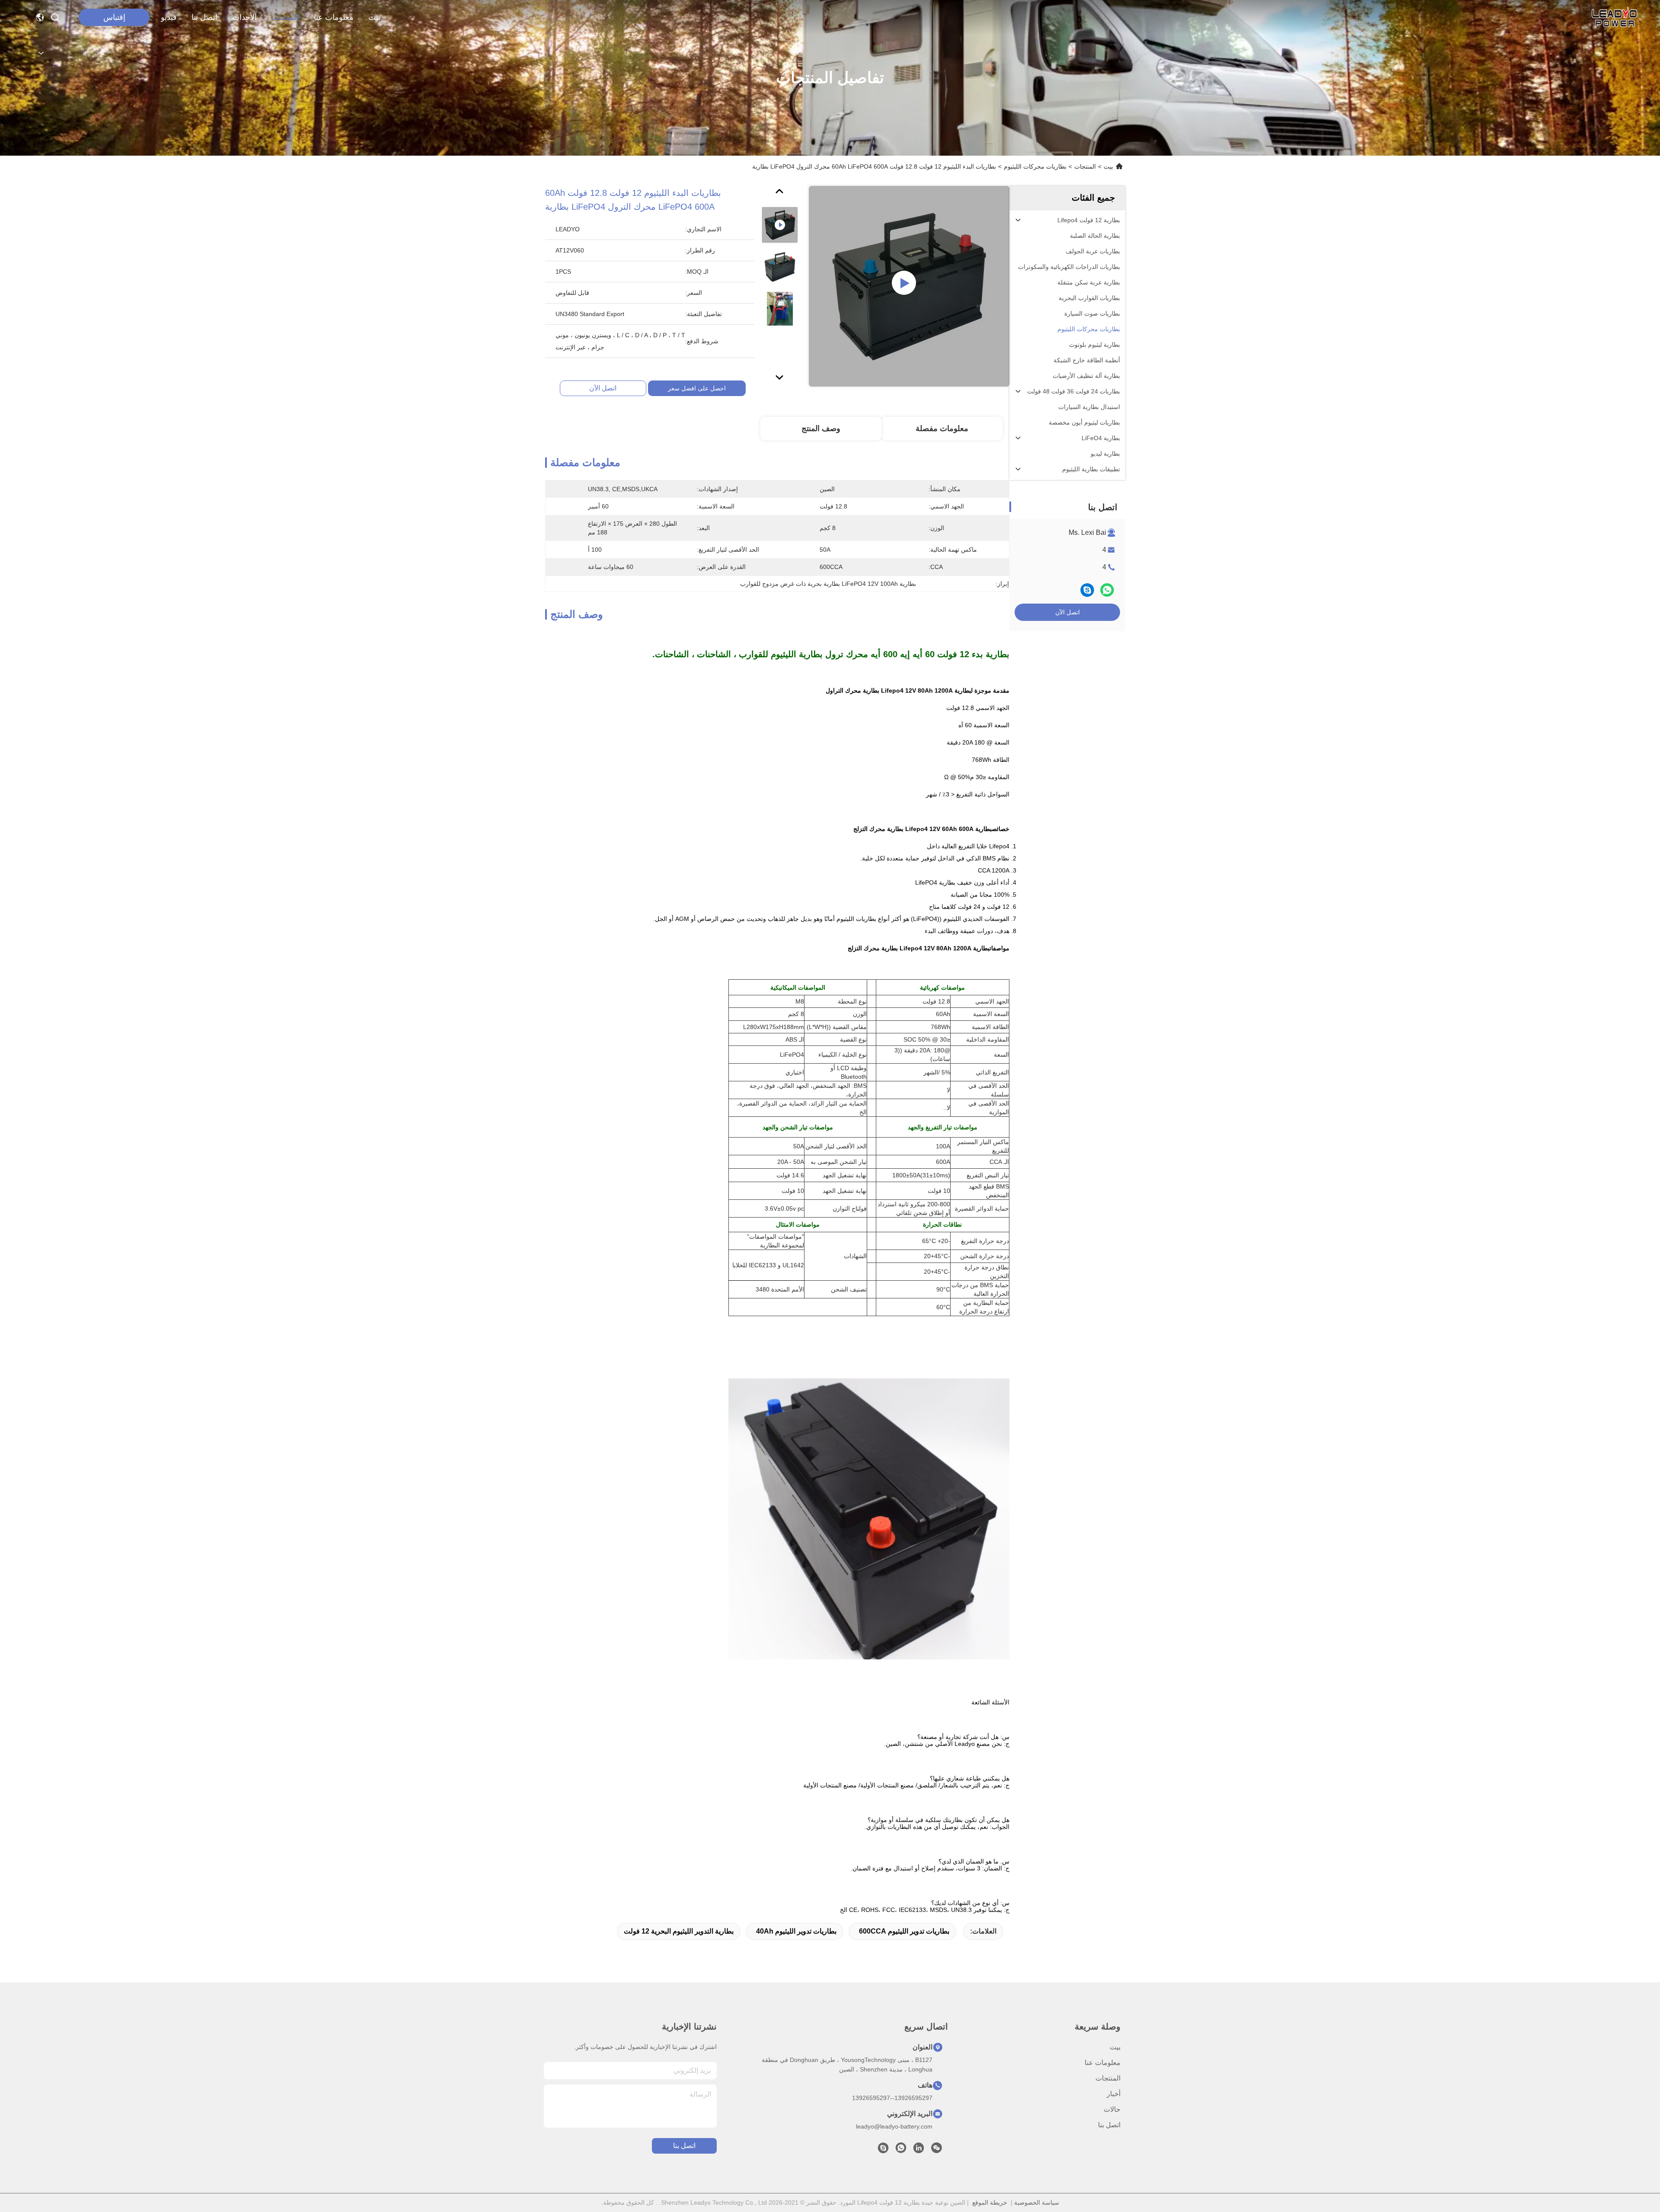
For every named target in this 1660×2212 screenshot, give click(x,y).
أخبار (1114, 2094)
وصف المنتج (821, 428)
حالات (1112, 2109)
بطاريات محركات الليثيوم (1035, 166)
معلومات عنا (334, 17)
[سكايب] (1087, 590)
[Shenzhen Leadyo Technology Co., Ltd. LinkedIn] (919, 2150)
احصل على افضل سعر (697, 388)
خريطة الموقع (990, 2202)
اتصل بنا (204, 17)
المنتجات (285, 17)
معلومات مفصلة (942, 428)
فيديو (169, 17)
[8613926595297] (901, 2150)
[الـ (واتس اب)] (1107, 590)
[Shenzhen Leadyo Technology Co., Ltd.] (1613, 17)
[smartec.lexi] (883, 2150)
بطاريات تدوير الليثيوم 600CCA (904, 1931)
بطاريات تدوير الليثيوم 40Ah (796, 1931)
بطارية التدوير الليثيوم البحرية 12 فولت (679, 1931)
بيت (374, 17)
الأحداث (244, 17)
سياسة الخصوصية (1037, 2202)
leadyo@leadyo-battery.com (894, 2126)
